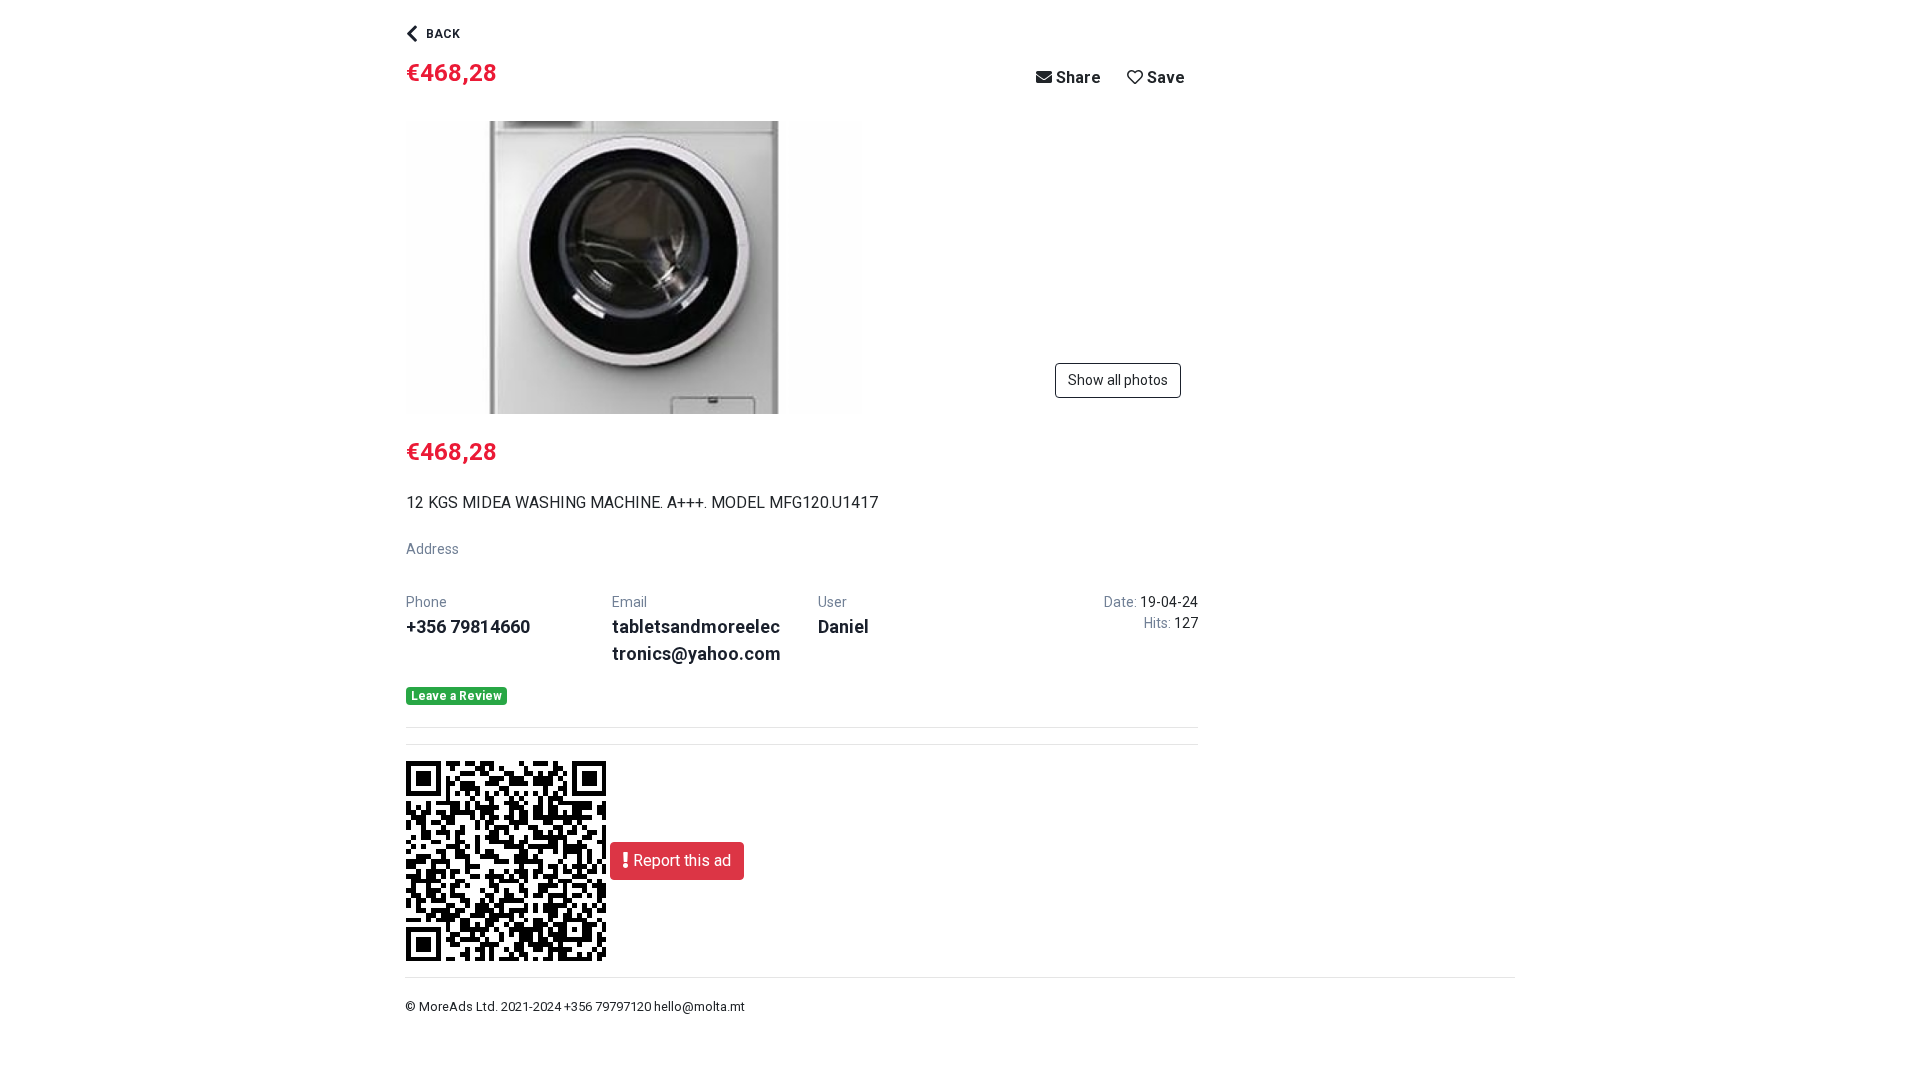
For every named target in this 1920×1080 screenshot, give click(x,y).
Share (1076, 77)
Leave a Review (456, 696)
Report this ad (680, 860)
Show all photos (1118, 380)
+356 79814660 (468, 626)
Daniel (843, 626)
